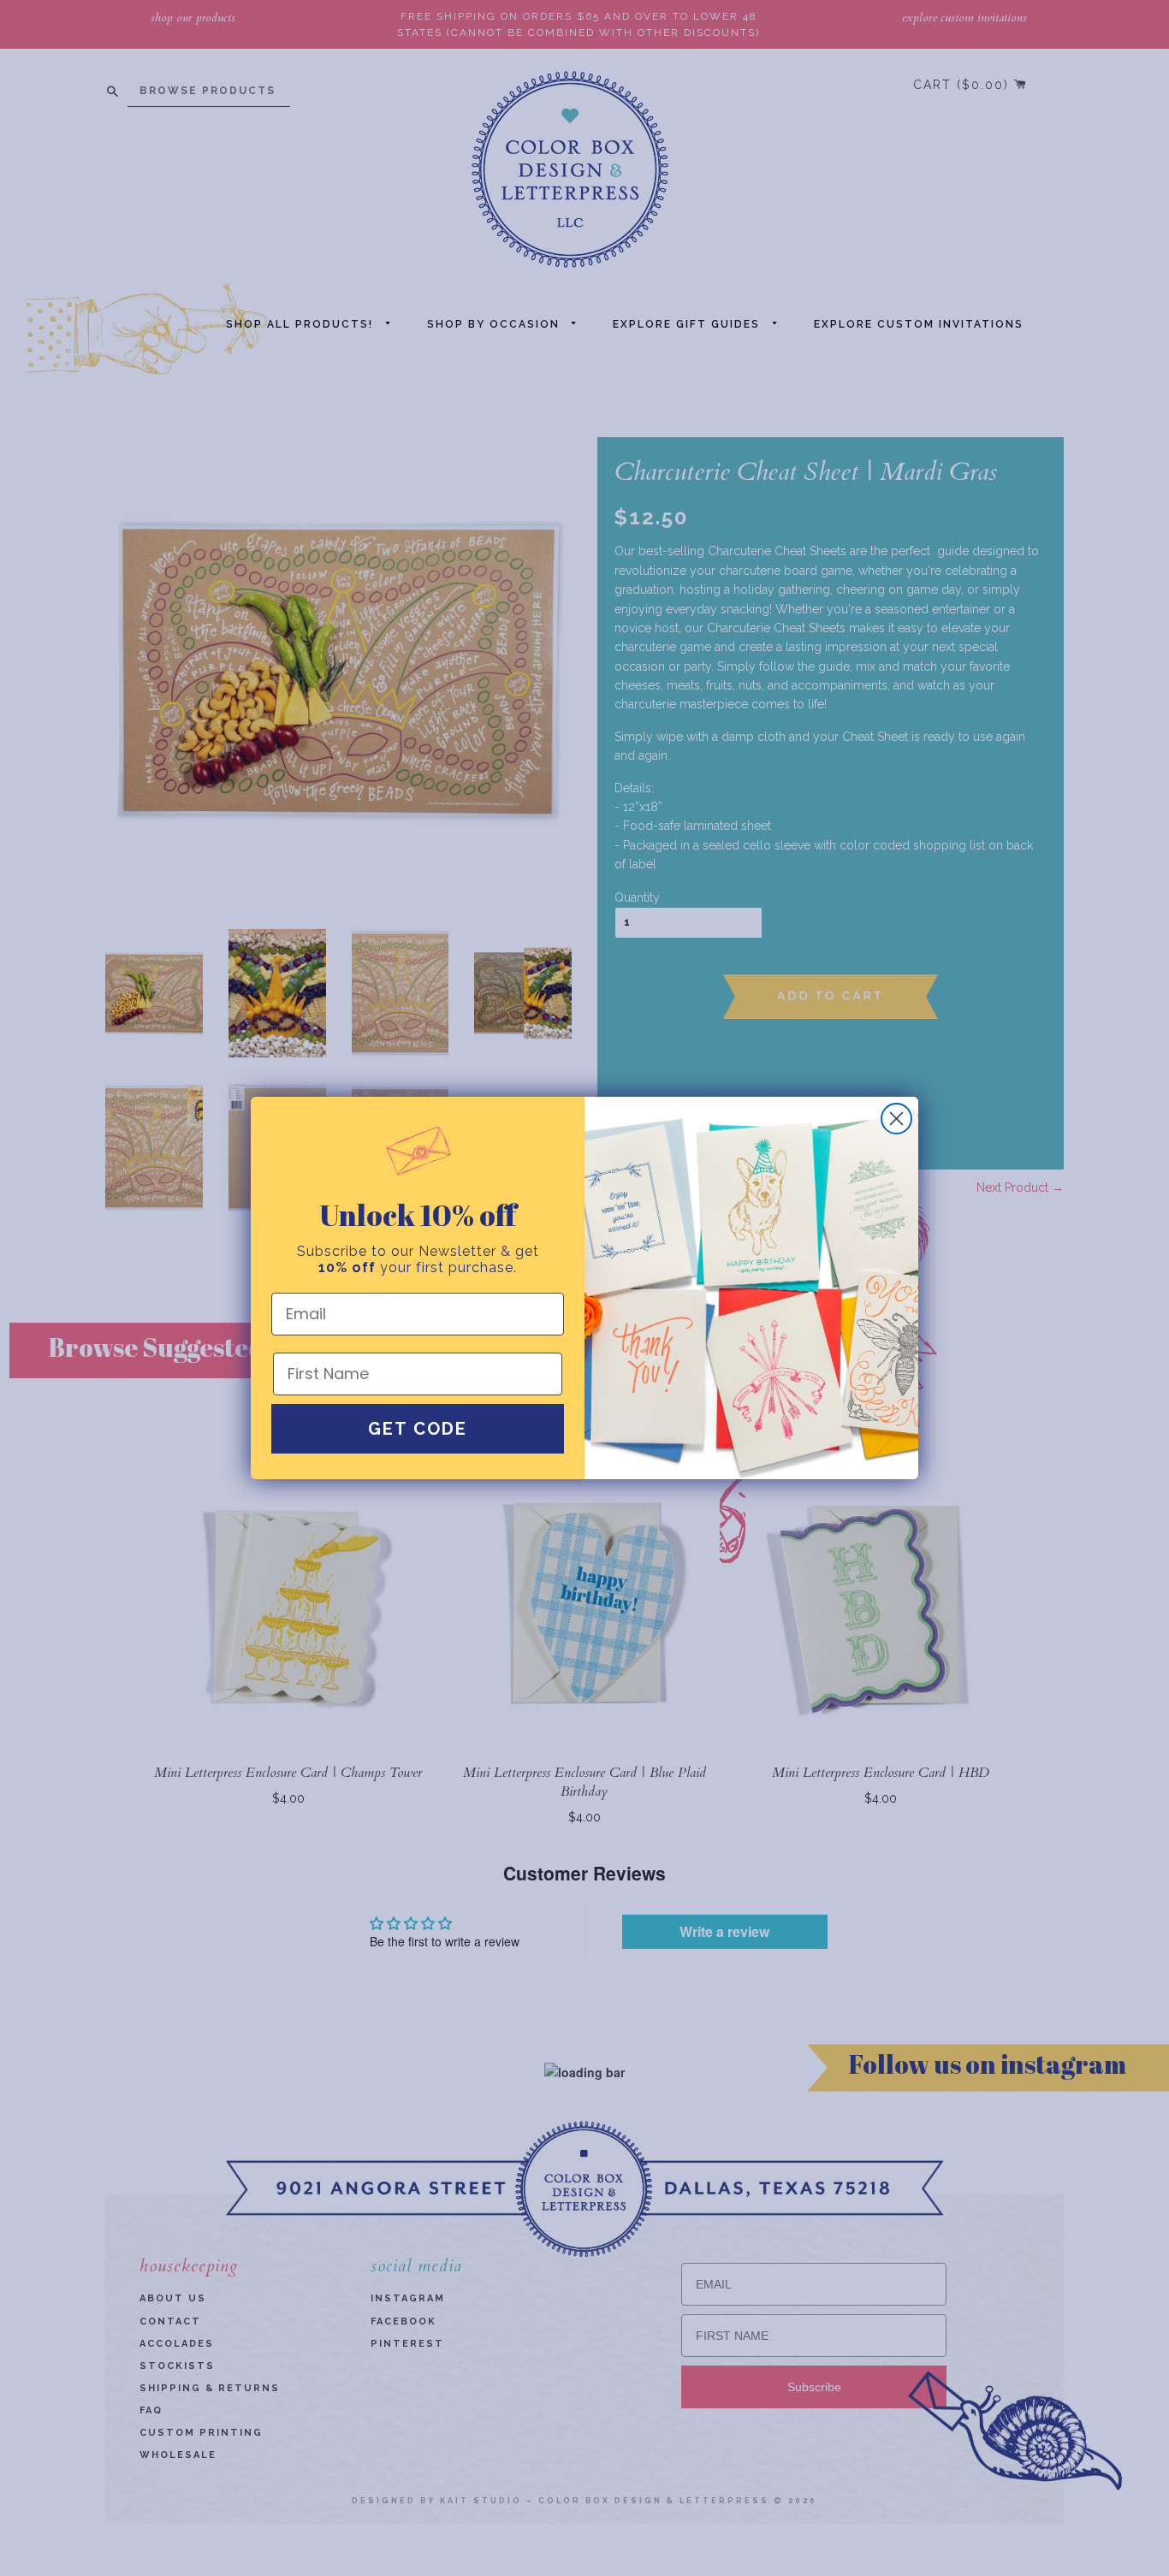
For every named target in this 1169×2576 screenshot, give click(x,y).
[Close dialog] (896, 1119)
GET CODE (418, 1429)
